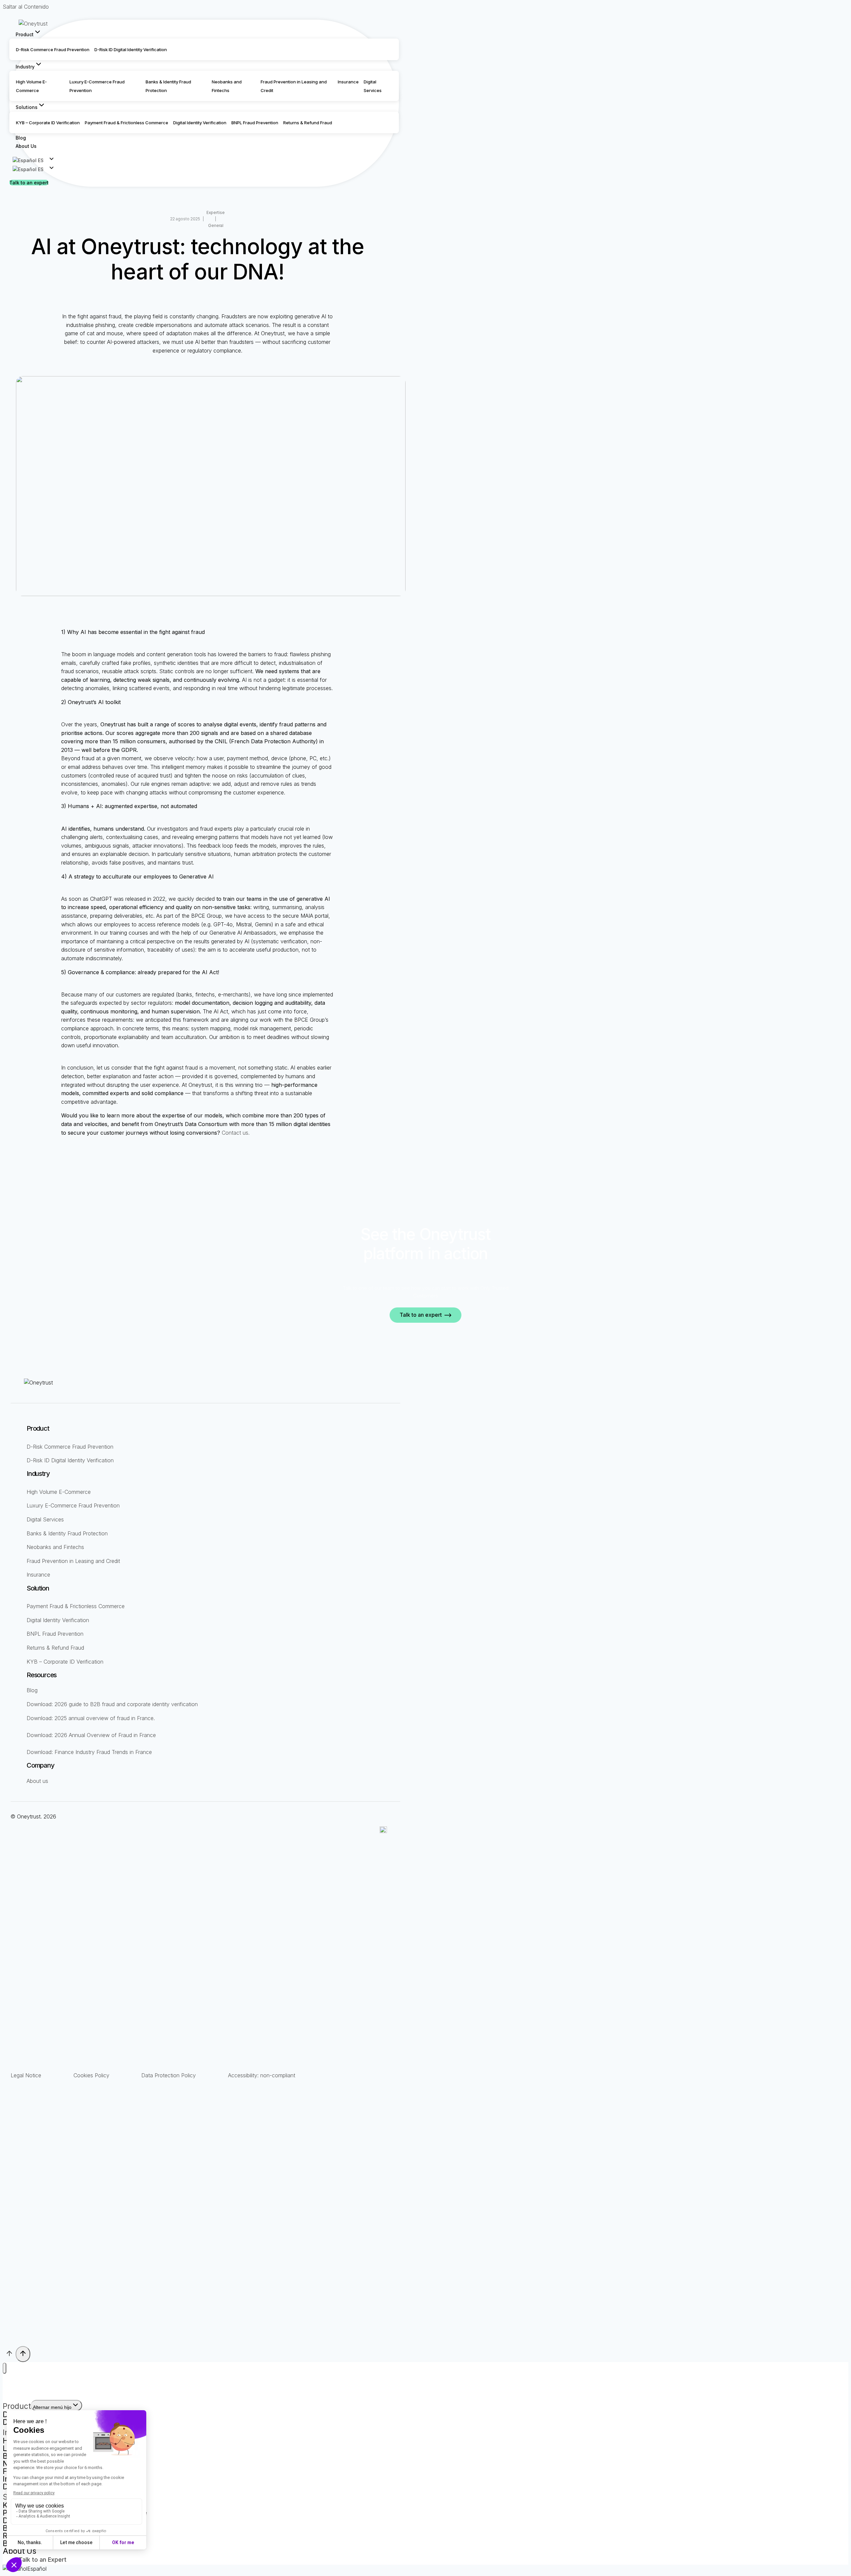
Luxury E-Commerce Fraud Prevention (73, 1505)
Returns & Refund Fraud (308, 123)
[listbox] (204, 169)
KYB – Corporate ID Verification (48, 123)
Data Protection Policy (169, 2075)
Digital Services (45, 1519)
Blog (21, 137)
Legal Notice (26, 2075)
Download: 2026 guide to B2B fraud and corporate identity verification (112, 1704)
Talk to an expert (29, 183)
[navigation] (425, 2569)
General (216, 225)
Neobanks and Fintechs (55, 1547)
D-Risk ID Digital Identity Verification (131, 50)
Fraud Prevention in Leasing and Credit (73, 1561)
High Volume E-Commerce (59, 1492)
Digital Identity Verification (200, 123)
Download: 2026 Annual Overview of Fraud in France (91, 1735)
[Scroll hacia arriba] (9, 2355)
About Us (26, 146)
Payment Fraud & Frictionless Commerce (126, 123)
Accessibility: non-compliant (262, 2075)
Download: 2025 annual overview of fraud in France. (91, 1718)
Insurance (348, 82)
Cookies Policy (91, 2075)
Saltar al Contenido (26, 7)
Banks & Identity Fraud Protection (67, 1533)
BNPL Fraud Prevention (255, 123)
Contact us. (236, 1133)
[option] (29, 169)
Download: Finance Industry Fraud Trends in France (89, 1752)
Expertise (216, 212)
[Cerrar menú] (4, 2368)
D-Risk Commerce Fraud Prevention (53, 50)
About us (37, 1781)
